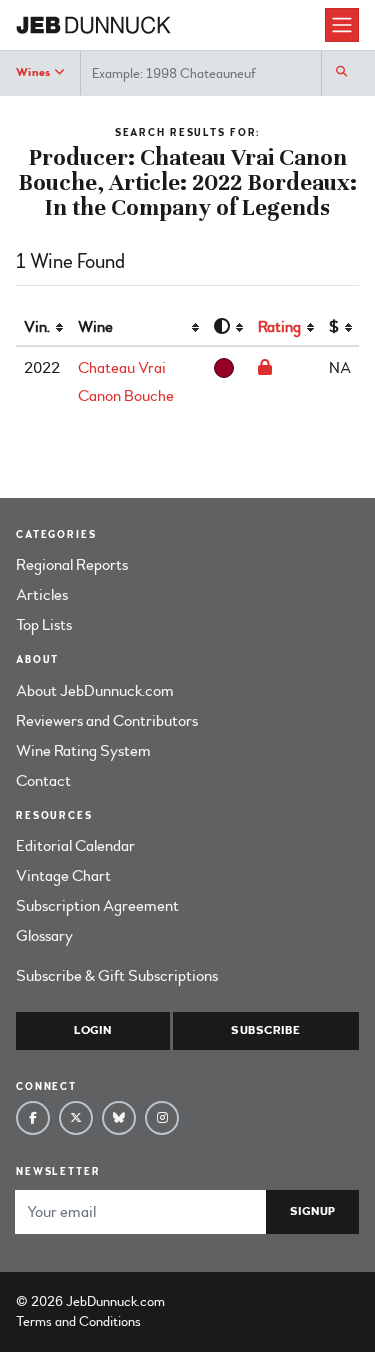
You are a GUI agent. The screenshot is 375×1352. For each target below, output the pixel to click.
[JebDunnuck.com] (170, 25)
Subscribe (265, 1030)
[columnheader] (43, 328)
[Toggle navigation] (342, 25)
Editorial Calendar (75, 846)
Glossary (44, 936)
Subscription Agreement (97, 906)
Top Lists (44, 625)
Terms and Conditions (78, 1321)
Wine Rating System (83, 751)
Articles (42, 595)
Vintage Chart (63, 876)
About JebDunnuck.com (95, 691)
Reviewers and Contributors (107, 721)
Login (92, 1030)
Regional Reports (72, 565)
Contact (43, 781)
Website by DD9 (220, 1301)
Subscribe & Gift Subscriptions (117, 976)
